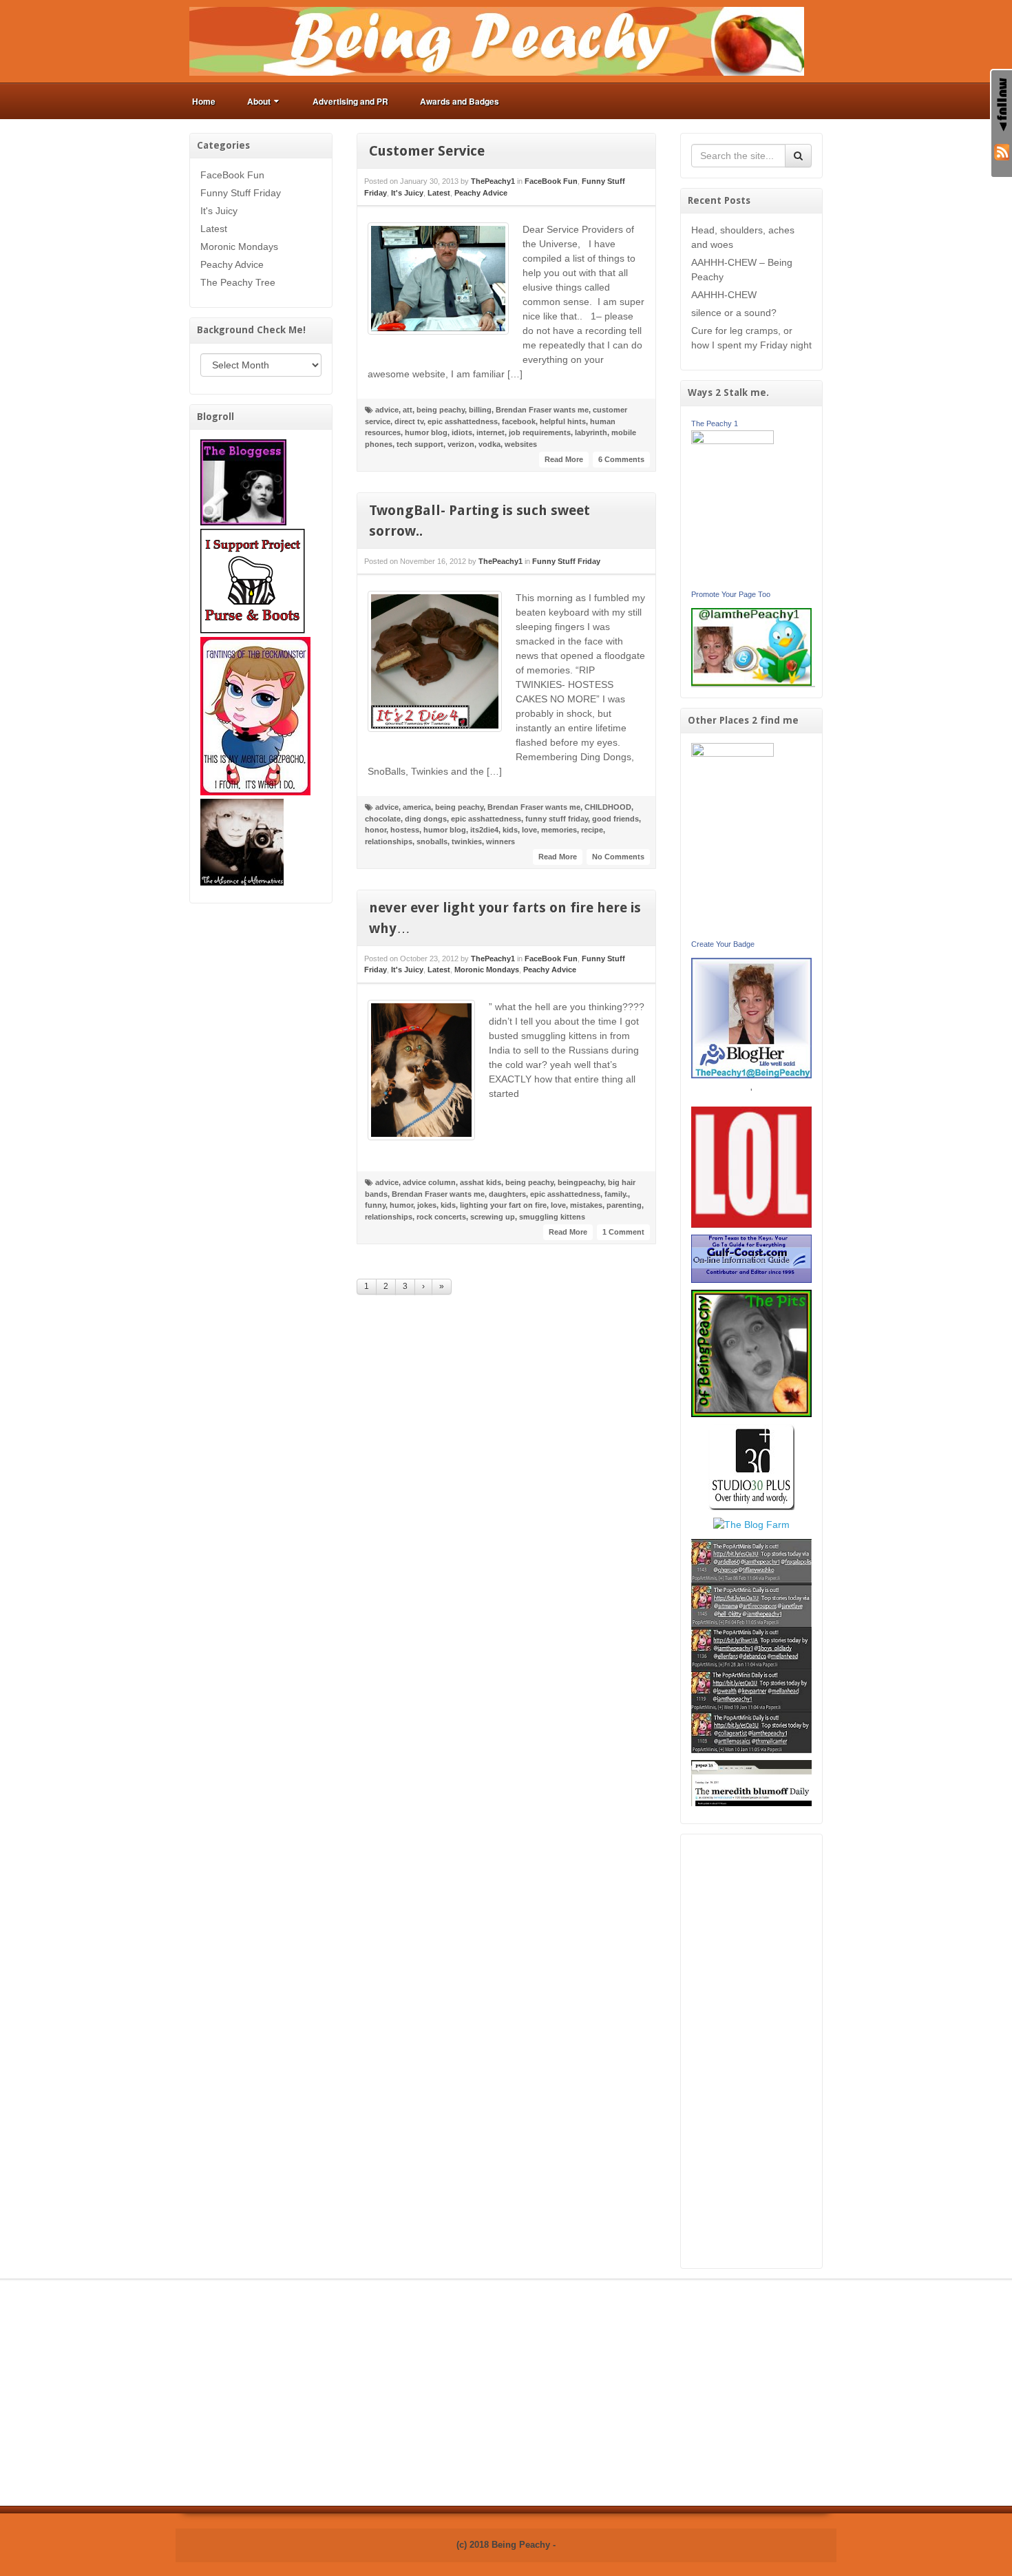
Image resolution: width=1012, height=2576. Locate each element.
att (408, 410)
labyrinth (591, 432)
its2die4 (484, 830)
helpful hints (563, 421)
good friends (615, 819)
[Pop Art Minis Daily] (751, 1645)
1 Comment (623, 1232)
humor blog (426, 432)
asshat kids (481, 1182)
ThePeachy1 (493, 181)
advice (387, 410)
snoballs (432, 841)
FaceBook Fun (232, 175)
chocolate (383, 819)
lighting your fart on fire (503, 1205)
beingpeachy (581, 1182)
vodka (489, 444)
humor (401, 1205)
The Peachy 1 (715, 423)
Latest (214, 229)
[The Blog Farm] (751, 1524)
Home (204, 101)
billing (480, 410)
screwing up (493, 1217)
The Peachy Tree (238, 282)
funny (375, 1205)
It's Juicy (219, 211)
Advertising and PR (350, 101)
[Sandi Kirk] (732, 839)
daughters (507, 1194)
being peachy (441, 410)
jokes (427, 1205)
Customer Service (427, 151)
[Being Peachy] (497, 41)
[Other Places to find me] (751, 1466)
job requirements (540, 432)
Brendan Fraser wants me (542, 410)
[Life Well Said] (752, 1017)
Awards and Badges (460, 101)
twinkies (467, 841)
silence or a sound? (734, 313)
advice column (429, 1182)
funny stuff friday (557, 819)
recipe (592, 830)
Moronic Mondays (239, 247)
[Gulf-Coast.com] (752, 1258)
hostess (405, 830)
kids (510, 830)
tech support (420, 444)
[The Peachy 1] (732, 507)
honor (376, 830)
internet (491, 432)
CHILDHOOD (608, 807)
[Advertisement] (752, 2051)
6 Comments (621, 459)
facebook (519, 421)
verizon (461, 444)
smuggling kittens (552, 1217)
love (529, 830)
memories (559, 830)
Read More (564, 459)
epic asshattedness (463, 421)
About (259, 101)
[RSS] (1002, 151)
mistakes (586, 1205)
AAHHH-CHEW (724, 295)
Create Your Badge (723, 944)
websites (521, 444)
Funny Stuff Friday (241, 193)
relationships (389, 841)
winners (500, 841)
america (417, 807)
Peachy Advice (232, 264)
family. (616, 1194)
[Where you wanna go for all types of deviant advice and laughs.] (243, 481)
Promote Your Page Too (731, 594)
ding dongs (426, 819)
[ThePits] (752, 1352)
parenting (624, 1205)
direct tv (409, 421)
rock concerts (441, 1217)
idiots (462, 432)
